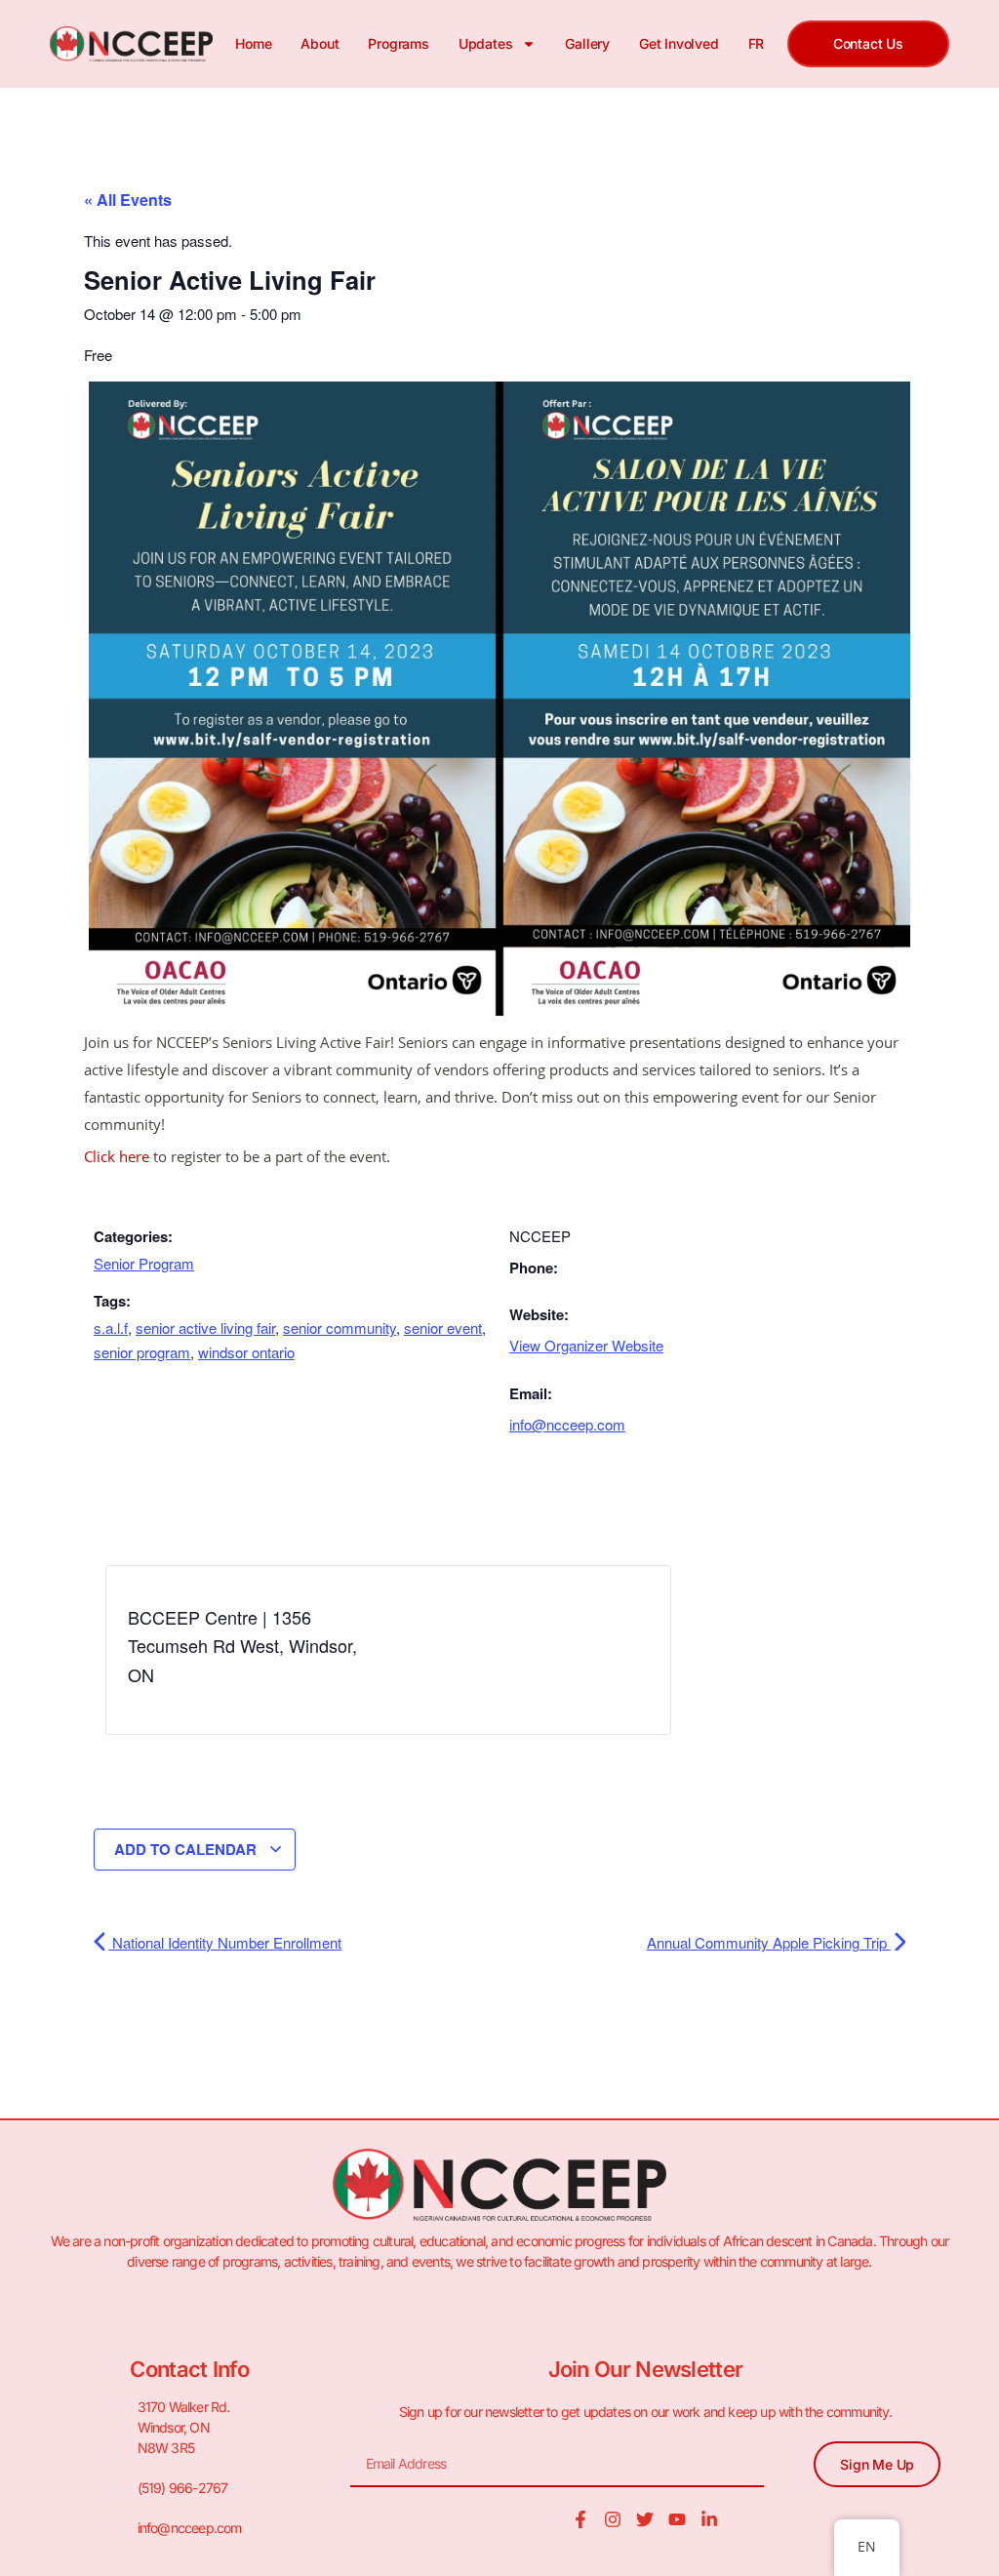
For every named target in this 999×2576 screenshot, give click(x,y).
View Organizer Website (586, 1345)
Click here (117, 1156)
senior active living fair (205, 1328)
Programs (398, 43)
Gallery (587, 43)
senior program (142, 1352)
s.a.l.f (111, 1328)
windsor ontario (246, 1352)
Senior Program (144, 1263)
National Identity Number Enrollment (225, 1942)
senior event (443, 1328)
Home (253, 43)
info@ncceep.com (567, 1424)
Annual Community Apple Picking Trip (769, 1942)
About (320, 43)
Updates (486, 43)
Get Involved (679, 43)
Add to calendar (187, 1849)
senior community (340, 1328)
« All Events (128, 200)
